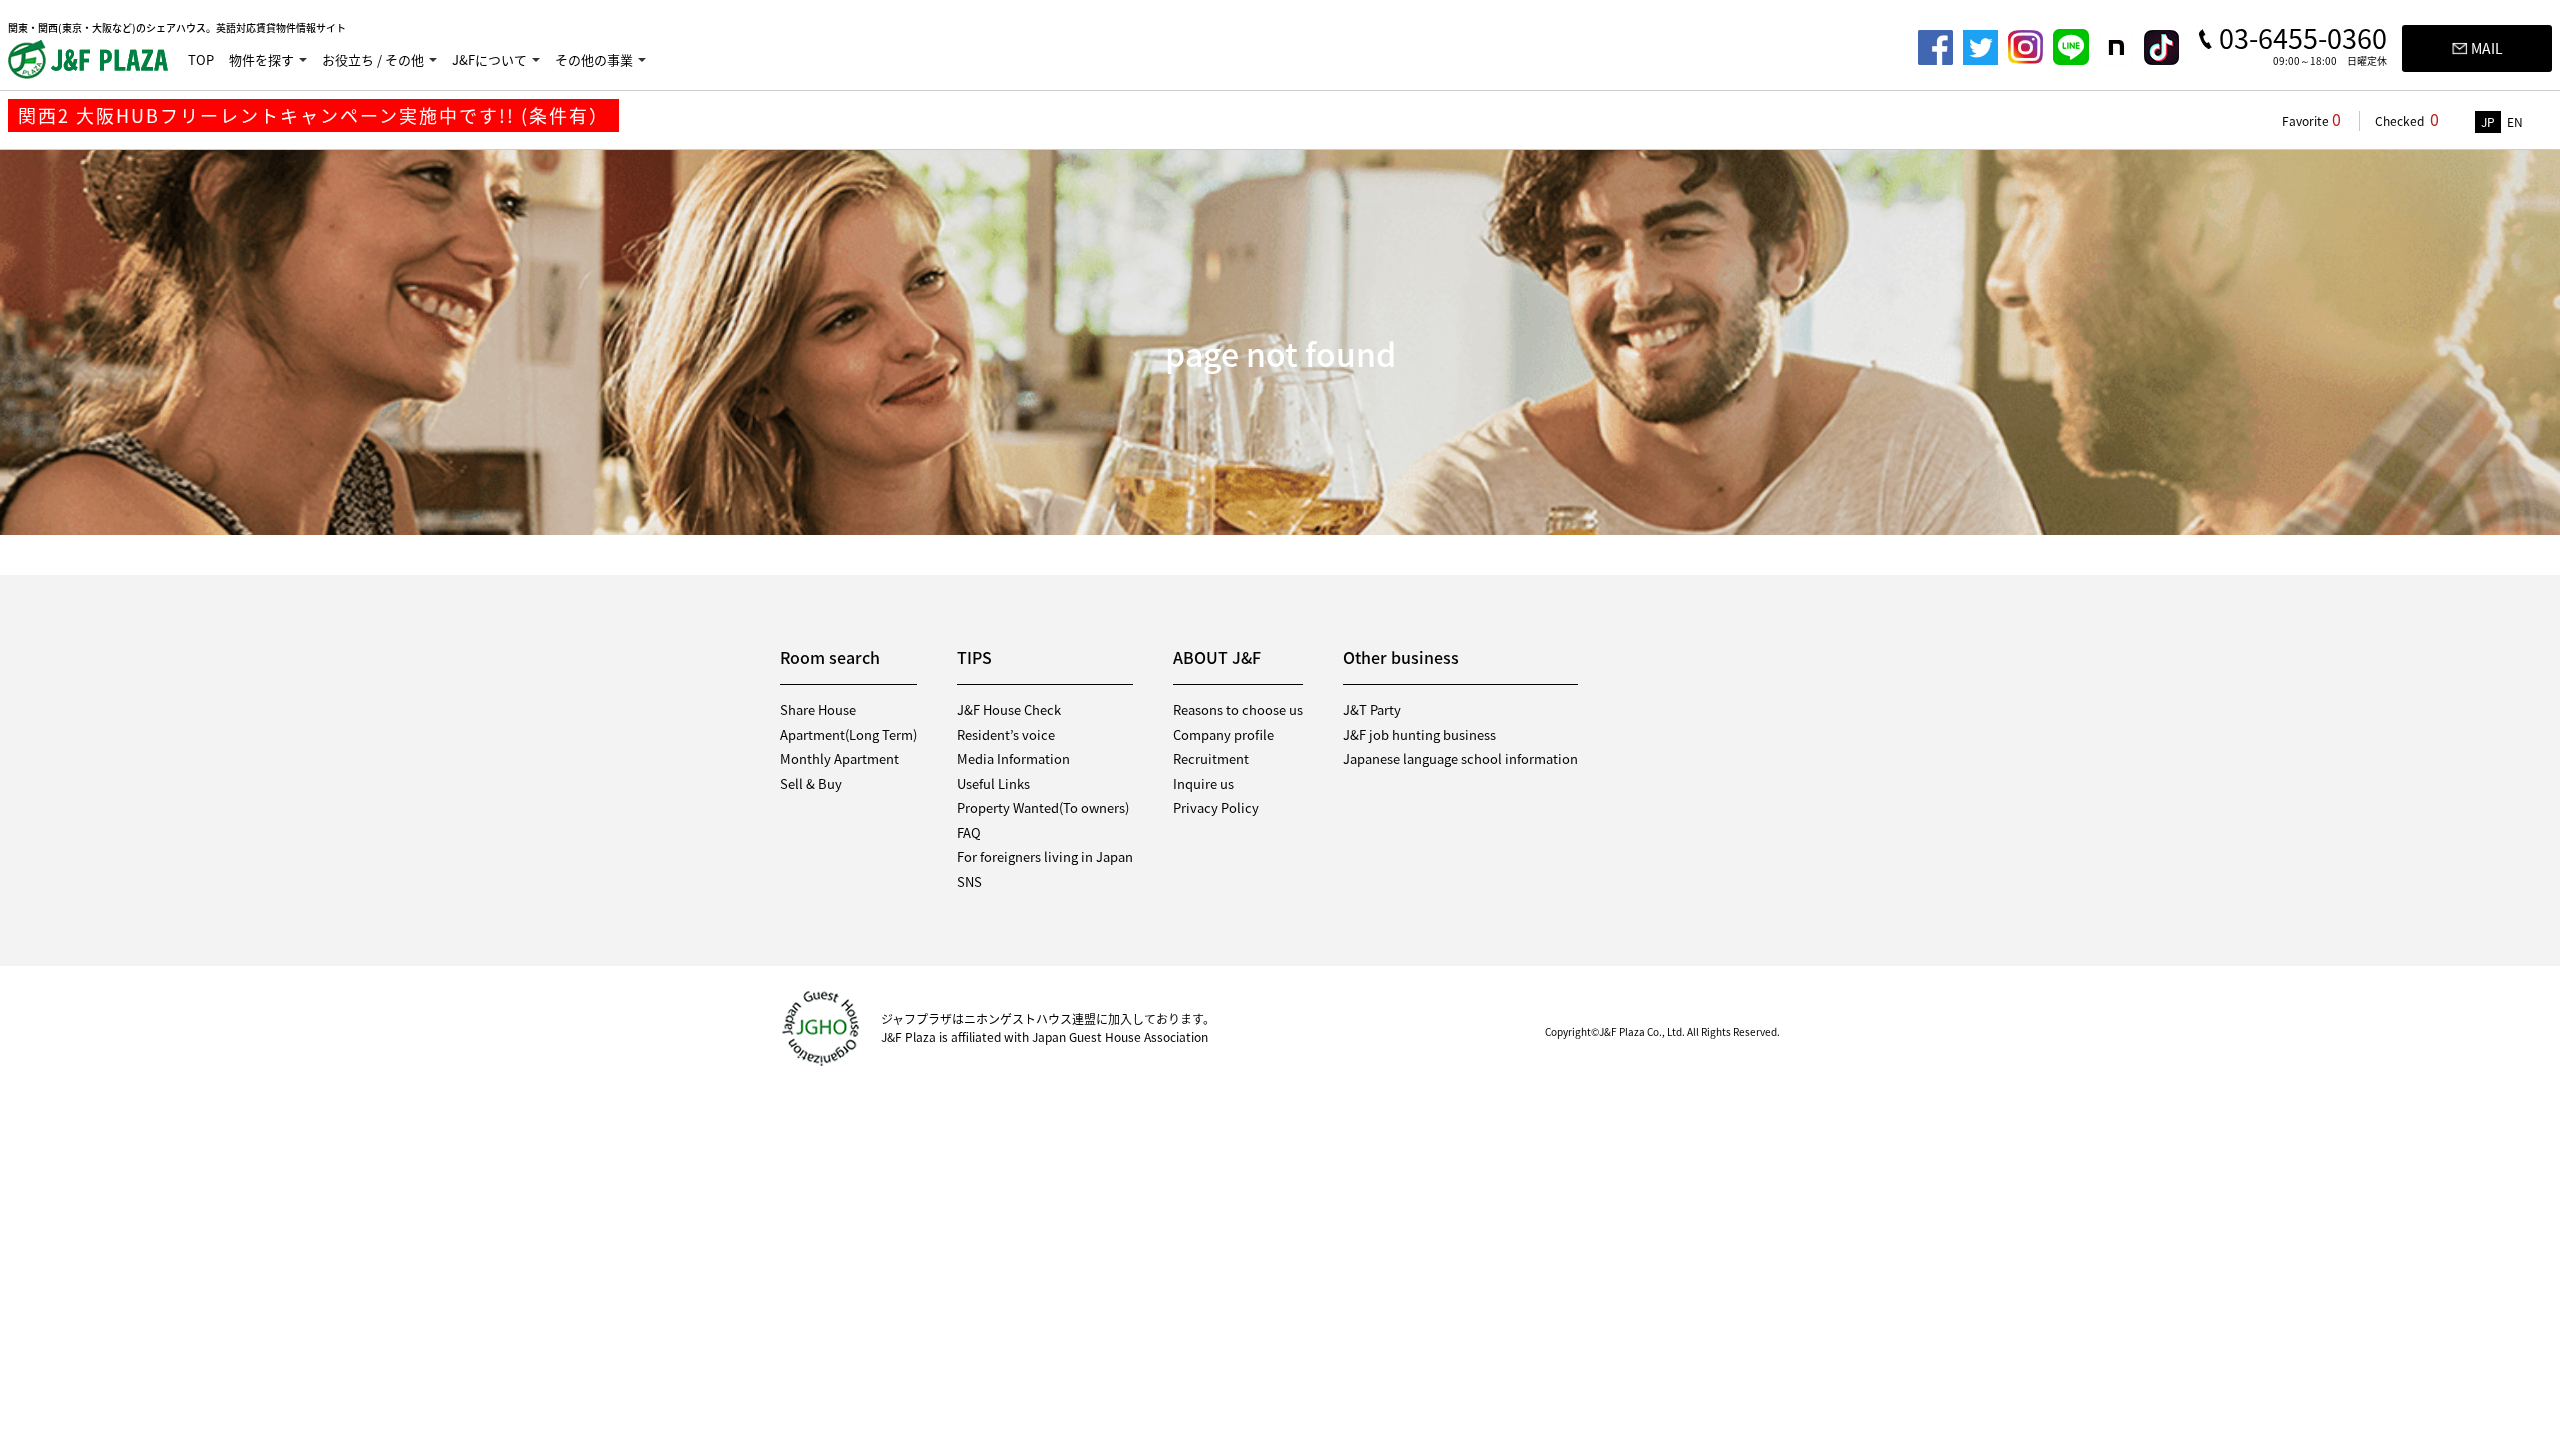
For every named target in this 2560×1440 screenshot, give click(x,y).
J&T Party (1372, 709)
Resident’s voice (1006, 734)
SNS (969, 881)
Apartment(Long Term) (848, 734)
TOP (201, 59)
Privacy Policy (1216, 807)
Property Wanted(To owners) (1043, 807)
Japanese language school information (1460, 758)
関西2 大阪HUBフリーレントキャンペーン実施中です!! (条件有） (313, 115)
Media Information (1013, 758)
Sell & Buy (811, 783)
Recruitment (1211, 758)
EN (2515, 122)
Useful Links (993, 783)
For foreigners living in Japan (1045, 856)
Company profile (1223, 734)
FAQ (969, 832)
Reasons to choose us (1238, 709)
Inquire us (1203, 783)
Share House (818, 709)
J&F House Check (1009, 709)
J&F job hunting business (1419, 734)
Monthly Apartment (839, 758)
